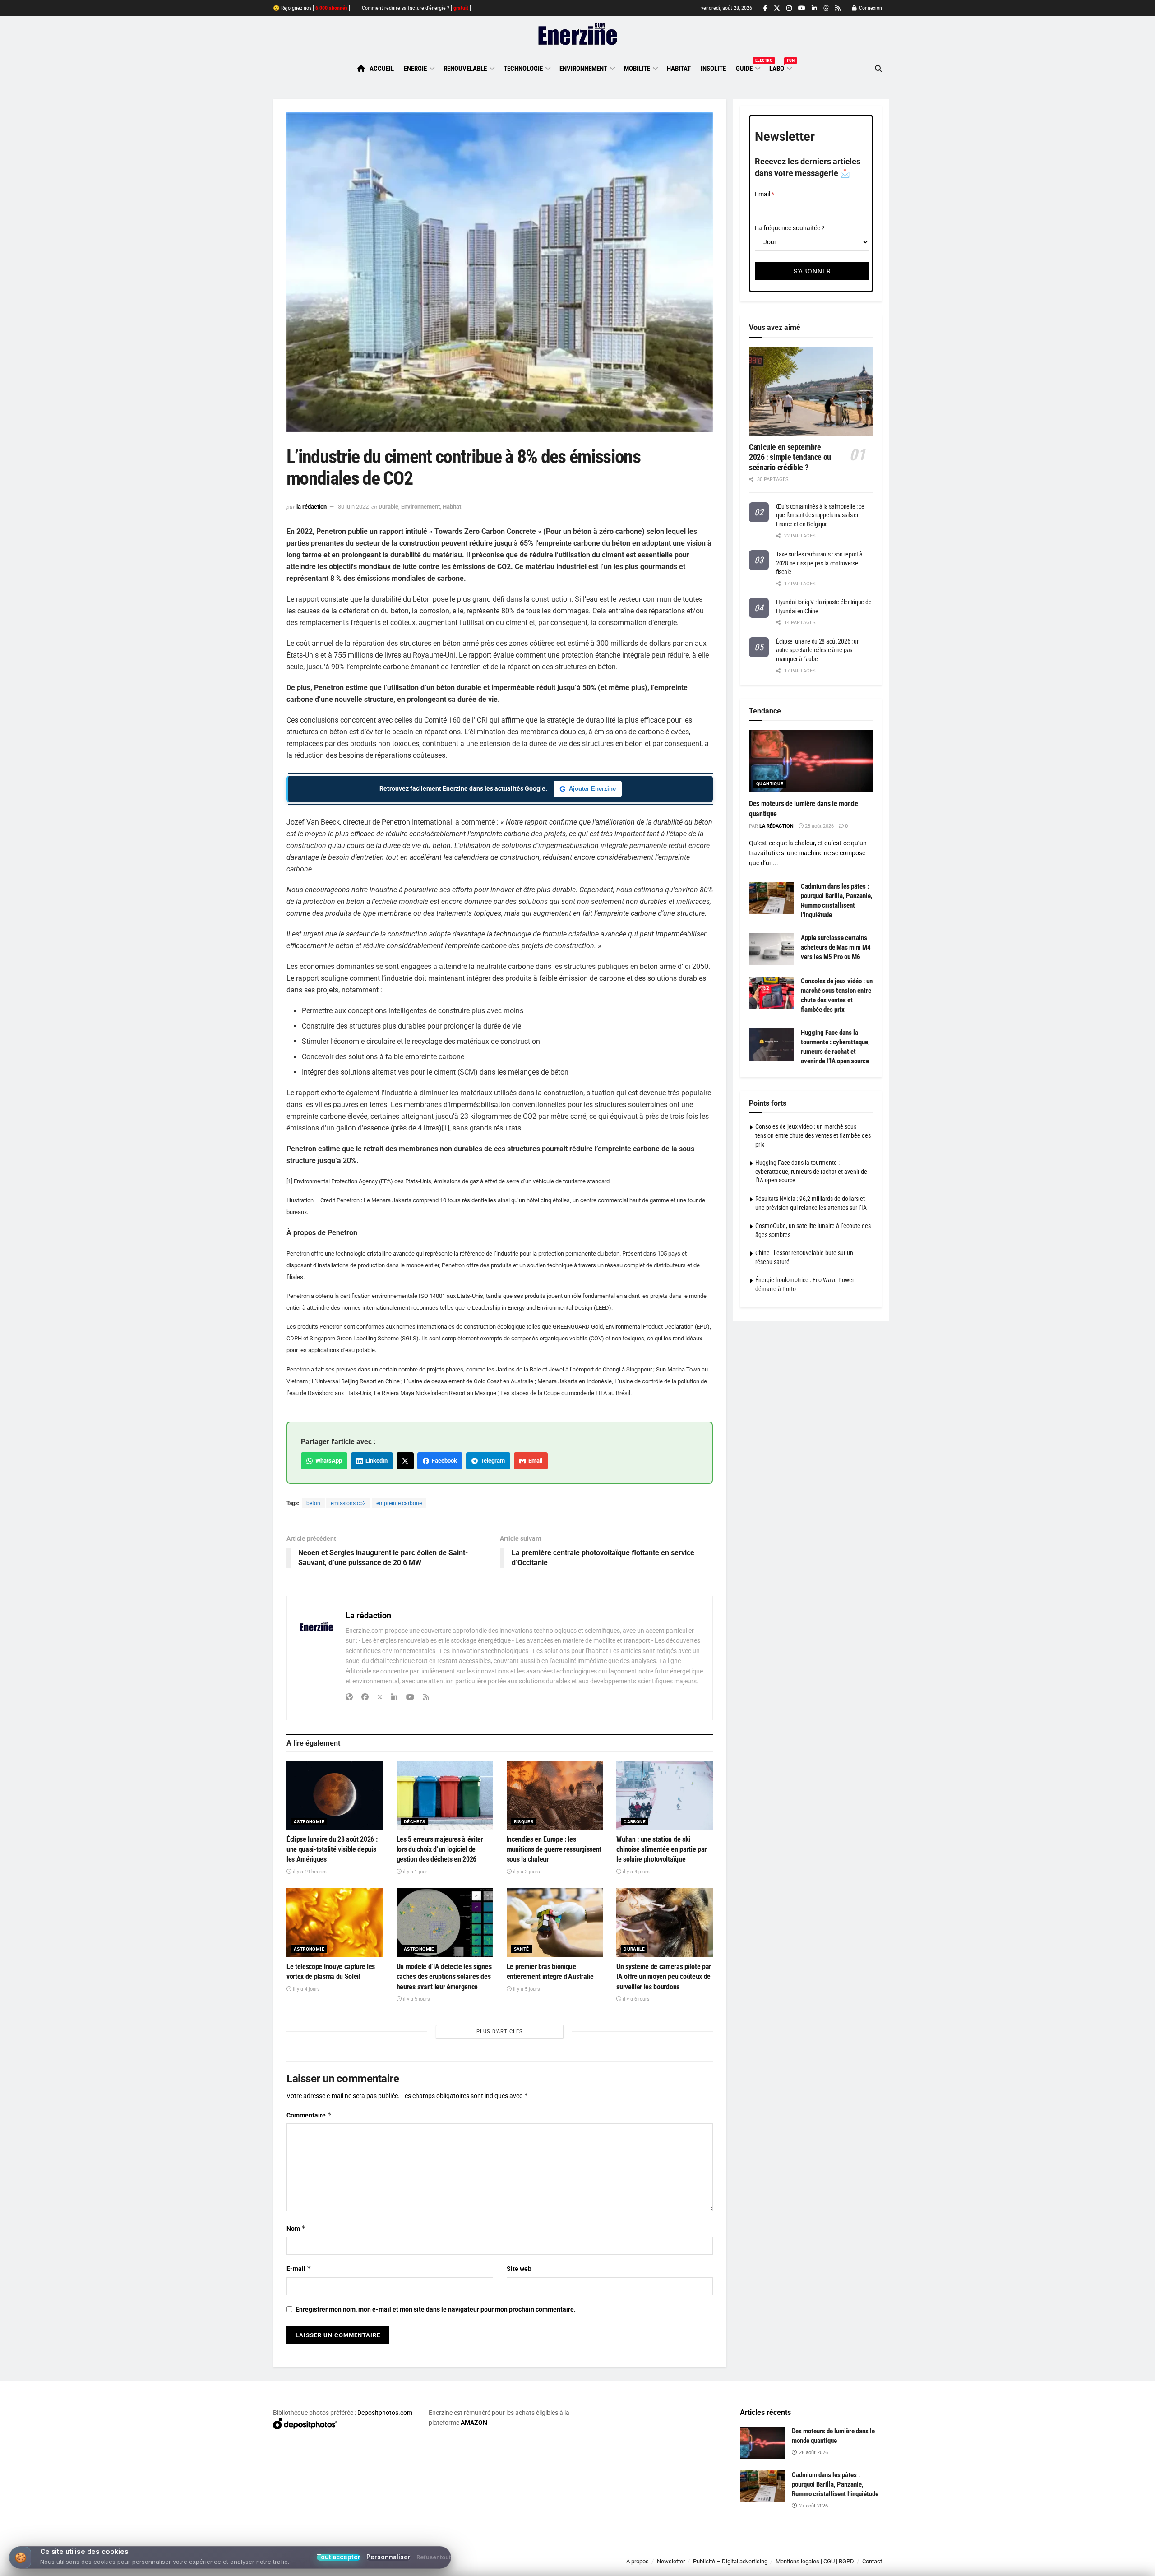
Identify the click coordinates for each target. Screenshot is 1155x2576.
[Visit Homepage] (578, 34)
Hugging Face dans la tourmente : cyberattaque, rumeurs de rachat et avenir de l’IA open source (811, 1171)
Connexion (870, 8)
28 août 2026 (819, 826)
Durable (388, 507)
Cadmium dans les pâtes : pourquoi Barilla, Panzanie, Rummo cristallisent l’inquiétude (835, 2484)
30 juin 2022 (353, 507)
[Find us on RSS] (838, 8)
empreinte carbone (399, 1503)
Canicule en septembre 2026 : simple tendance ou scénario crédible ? (790, 457)
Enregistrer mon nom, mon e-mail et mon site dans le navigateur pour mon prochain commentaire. (436, 2309)
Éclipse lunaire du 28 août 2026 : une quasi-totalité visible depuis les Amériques (332, 1849)
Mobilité (637, 69)
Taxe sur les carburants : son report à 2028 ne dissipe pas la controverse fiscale (819, 563)
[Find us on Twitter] (777, 8)
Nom (296, 2228)
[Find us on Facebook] (765, 8)
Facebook (443, 1461)
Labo (780, 67)
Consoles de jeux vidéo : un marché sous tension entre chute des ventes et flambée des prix (813, 1135)
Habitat (679, 69)
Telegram (491, 1461)
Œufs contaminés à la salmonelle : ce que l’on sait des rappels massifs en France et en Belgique (820, 515)
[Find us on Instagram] (789, 8)
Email (534, 1461)
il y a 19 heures (309, 1872)
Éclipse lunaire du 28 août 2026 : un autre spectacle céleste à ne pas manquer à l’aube (818, 650)
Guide (748, 67)
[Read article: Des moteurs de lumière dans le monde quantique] (811, 761)
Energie (415, 69)
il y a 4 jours (635, 1872)
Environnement (583, 69)
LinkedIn (375, 1461)
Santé (522, 1949)
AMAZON (474, 2423)
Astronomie (309, 1822)
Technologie (523, 69)
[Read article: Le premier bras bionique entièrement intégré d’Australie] (555, 1923)
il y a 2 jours (526, 1872)
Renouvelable (465, 69)
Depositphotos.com (385, 2413)
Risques (524, 1822)
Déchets (415, 1822)
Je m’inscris (835, 2549)
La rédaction (312, 507)
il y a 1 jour (414, 1872)
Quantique (770, 784)
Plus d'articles (500, 2032)
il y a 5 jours (416, 1999)
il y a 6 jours (635, 1999)
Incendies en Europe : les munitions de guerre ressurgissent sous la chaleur (554, 1849)
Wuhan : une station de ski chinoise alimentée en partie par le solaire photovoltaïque (661, 1849)
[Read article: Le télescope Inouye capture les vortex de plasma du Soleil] (335, 1923)
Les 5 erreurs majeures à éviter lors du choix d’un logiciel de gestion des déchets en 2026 (440, 1849)
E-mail (299, 2268)
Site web (519, 2269)
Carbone (635, 1822)
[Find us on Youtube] (802, 8)
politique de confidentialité (568, 2566)
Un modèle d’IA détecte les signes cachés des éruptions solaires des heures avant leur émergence (444, 1977)
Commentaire (309, 2115)
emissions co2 (348, 1503)
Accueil (382, 69)
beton (313, 1503)
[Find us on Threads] (826, 9)
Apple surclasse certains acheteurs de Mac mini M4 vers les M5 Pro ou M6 (836, 947)
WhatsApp (327, 1461)
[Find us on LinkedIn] (814, 8)
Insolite (713, 69)
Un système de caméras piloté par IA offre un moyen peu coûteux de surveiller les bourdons (664, 1977)
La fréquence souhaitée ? (790, 228)
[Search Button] (878, 69)
